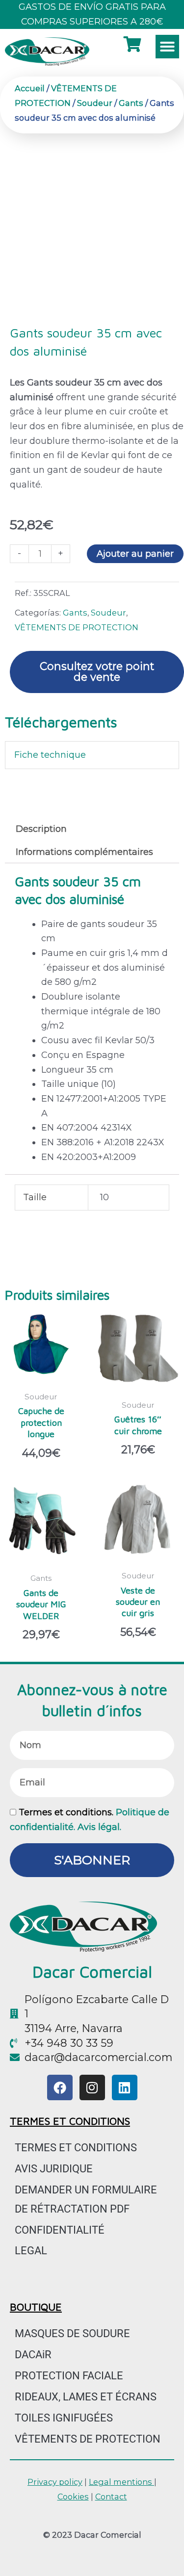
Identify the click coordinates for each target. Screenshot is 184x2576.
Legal (31, 2251)
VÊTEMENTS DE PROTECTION (77, 627)
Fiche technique (50, 755)
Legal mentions (121, 2482)
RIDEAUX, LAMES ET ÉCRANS (86, 2397)
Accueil (30, 88)
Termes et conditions (76, 2148)
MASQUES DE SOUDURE (72, 2333)
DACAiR (33, 2355)
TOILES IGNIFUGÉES (64, 2418)
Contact (111, 2497)
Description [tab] (41, 829)
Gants (131, 103)
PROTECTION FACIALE (69, 2376)
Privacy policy (55, 2482)
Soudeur (95, 103)
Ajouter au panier (135, 554)
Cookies (73, 2497)
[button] (167, 47)
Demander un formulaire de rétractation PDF (86, 2199)
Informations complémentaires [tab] (84, 852)
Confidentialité (60, 2230)
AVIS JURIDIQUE (54, 2169)
